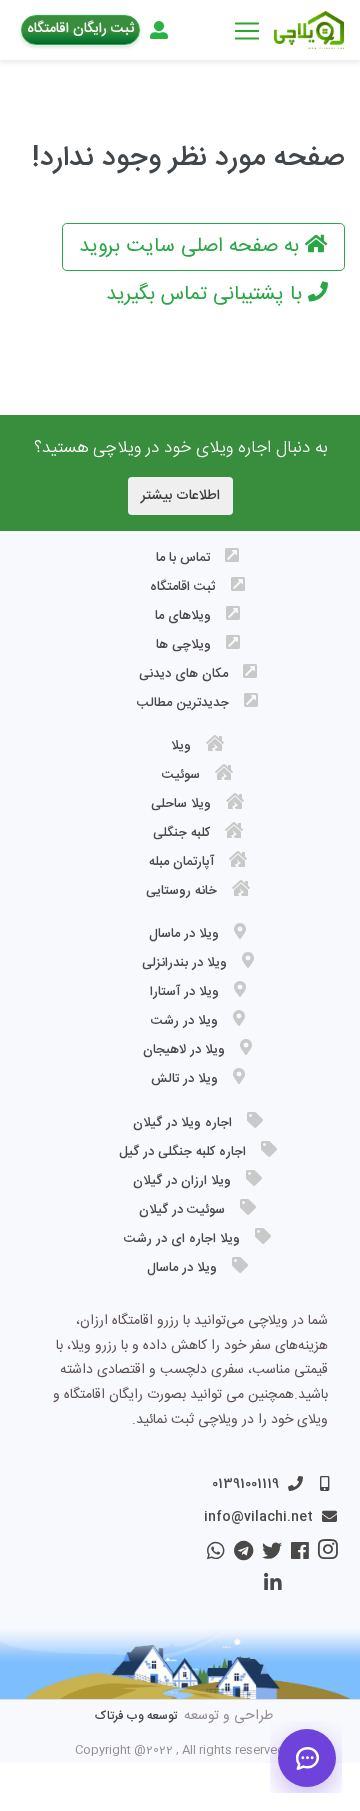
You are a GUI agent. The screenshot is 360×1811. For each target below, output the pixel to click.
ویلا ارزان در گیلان (182, 1181)
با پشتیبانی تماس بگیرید (207, 294)
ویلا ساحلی (181, 804)
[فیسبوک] (295, 1555)
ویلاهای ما (183, 616)
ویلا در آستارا (184, 992)
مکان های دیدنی (183, 674)
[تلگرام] (239, 1555)
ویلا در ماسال (184, 934)
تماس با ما (183, 558)
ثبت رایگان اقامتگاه (80, 29)
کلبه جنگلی (181, 833)
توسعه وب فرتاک (136, 1716)
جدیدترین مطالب (183, 703)
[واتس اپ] (213, 1555)
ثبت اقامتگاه (183, 587)
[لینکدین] (270, 1587)
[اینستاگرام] (323, 1555)
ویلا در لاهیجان (184, 1050)
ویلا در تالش (184, 1079)
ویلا (181, 746)
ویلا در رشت (184, 1021)
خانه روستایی (181, 891)
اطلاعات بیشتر (180, 496)
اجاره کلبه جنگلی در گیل (182, 1152)
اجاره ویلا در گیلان (182, 1123)
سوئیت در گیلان (182, 1210)
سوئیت (181, 775)
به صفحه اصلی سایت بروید (192, 246)
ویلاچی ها (183, 645)
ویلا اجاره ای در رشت (182, 1239)
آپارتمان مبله (181, 862)
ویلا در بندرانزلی (184, 963)
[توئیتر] (267, 1555)
